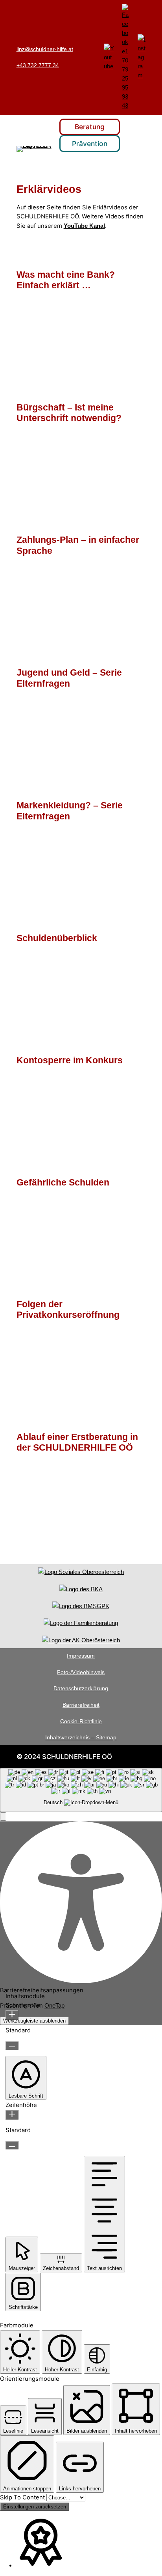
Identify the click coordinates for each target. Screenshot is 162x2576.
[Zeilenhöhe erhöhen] (12, 2115)
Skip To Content (23, 2497)
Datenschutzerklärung (81, 1688)
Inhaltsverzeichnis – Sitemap (81, 1737)
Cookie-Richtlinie (81, 1721)
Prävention (90, 144)
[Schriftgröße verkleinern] (12, 2046)
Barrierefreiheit (81, 1705)
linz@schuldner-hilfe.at (45, 49)
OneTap (54, 2005)
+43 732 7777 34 (38, 65)
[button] (3, 1817)
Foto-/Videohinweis (81, 1672)
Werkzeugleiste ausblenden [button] (34, 2021)
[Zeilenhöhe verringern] (12, 2145)
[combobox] (81, 1790)
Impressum (81, 1656)
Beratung (90, 127)
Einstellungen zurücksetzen (35, 2507)
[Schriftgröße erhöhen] (12, 2015)
